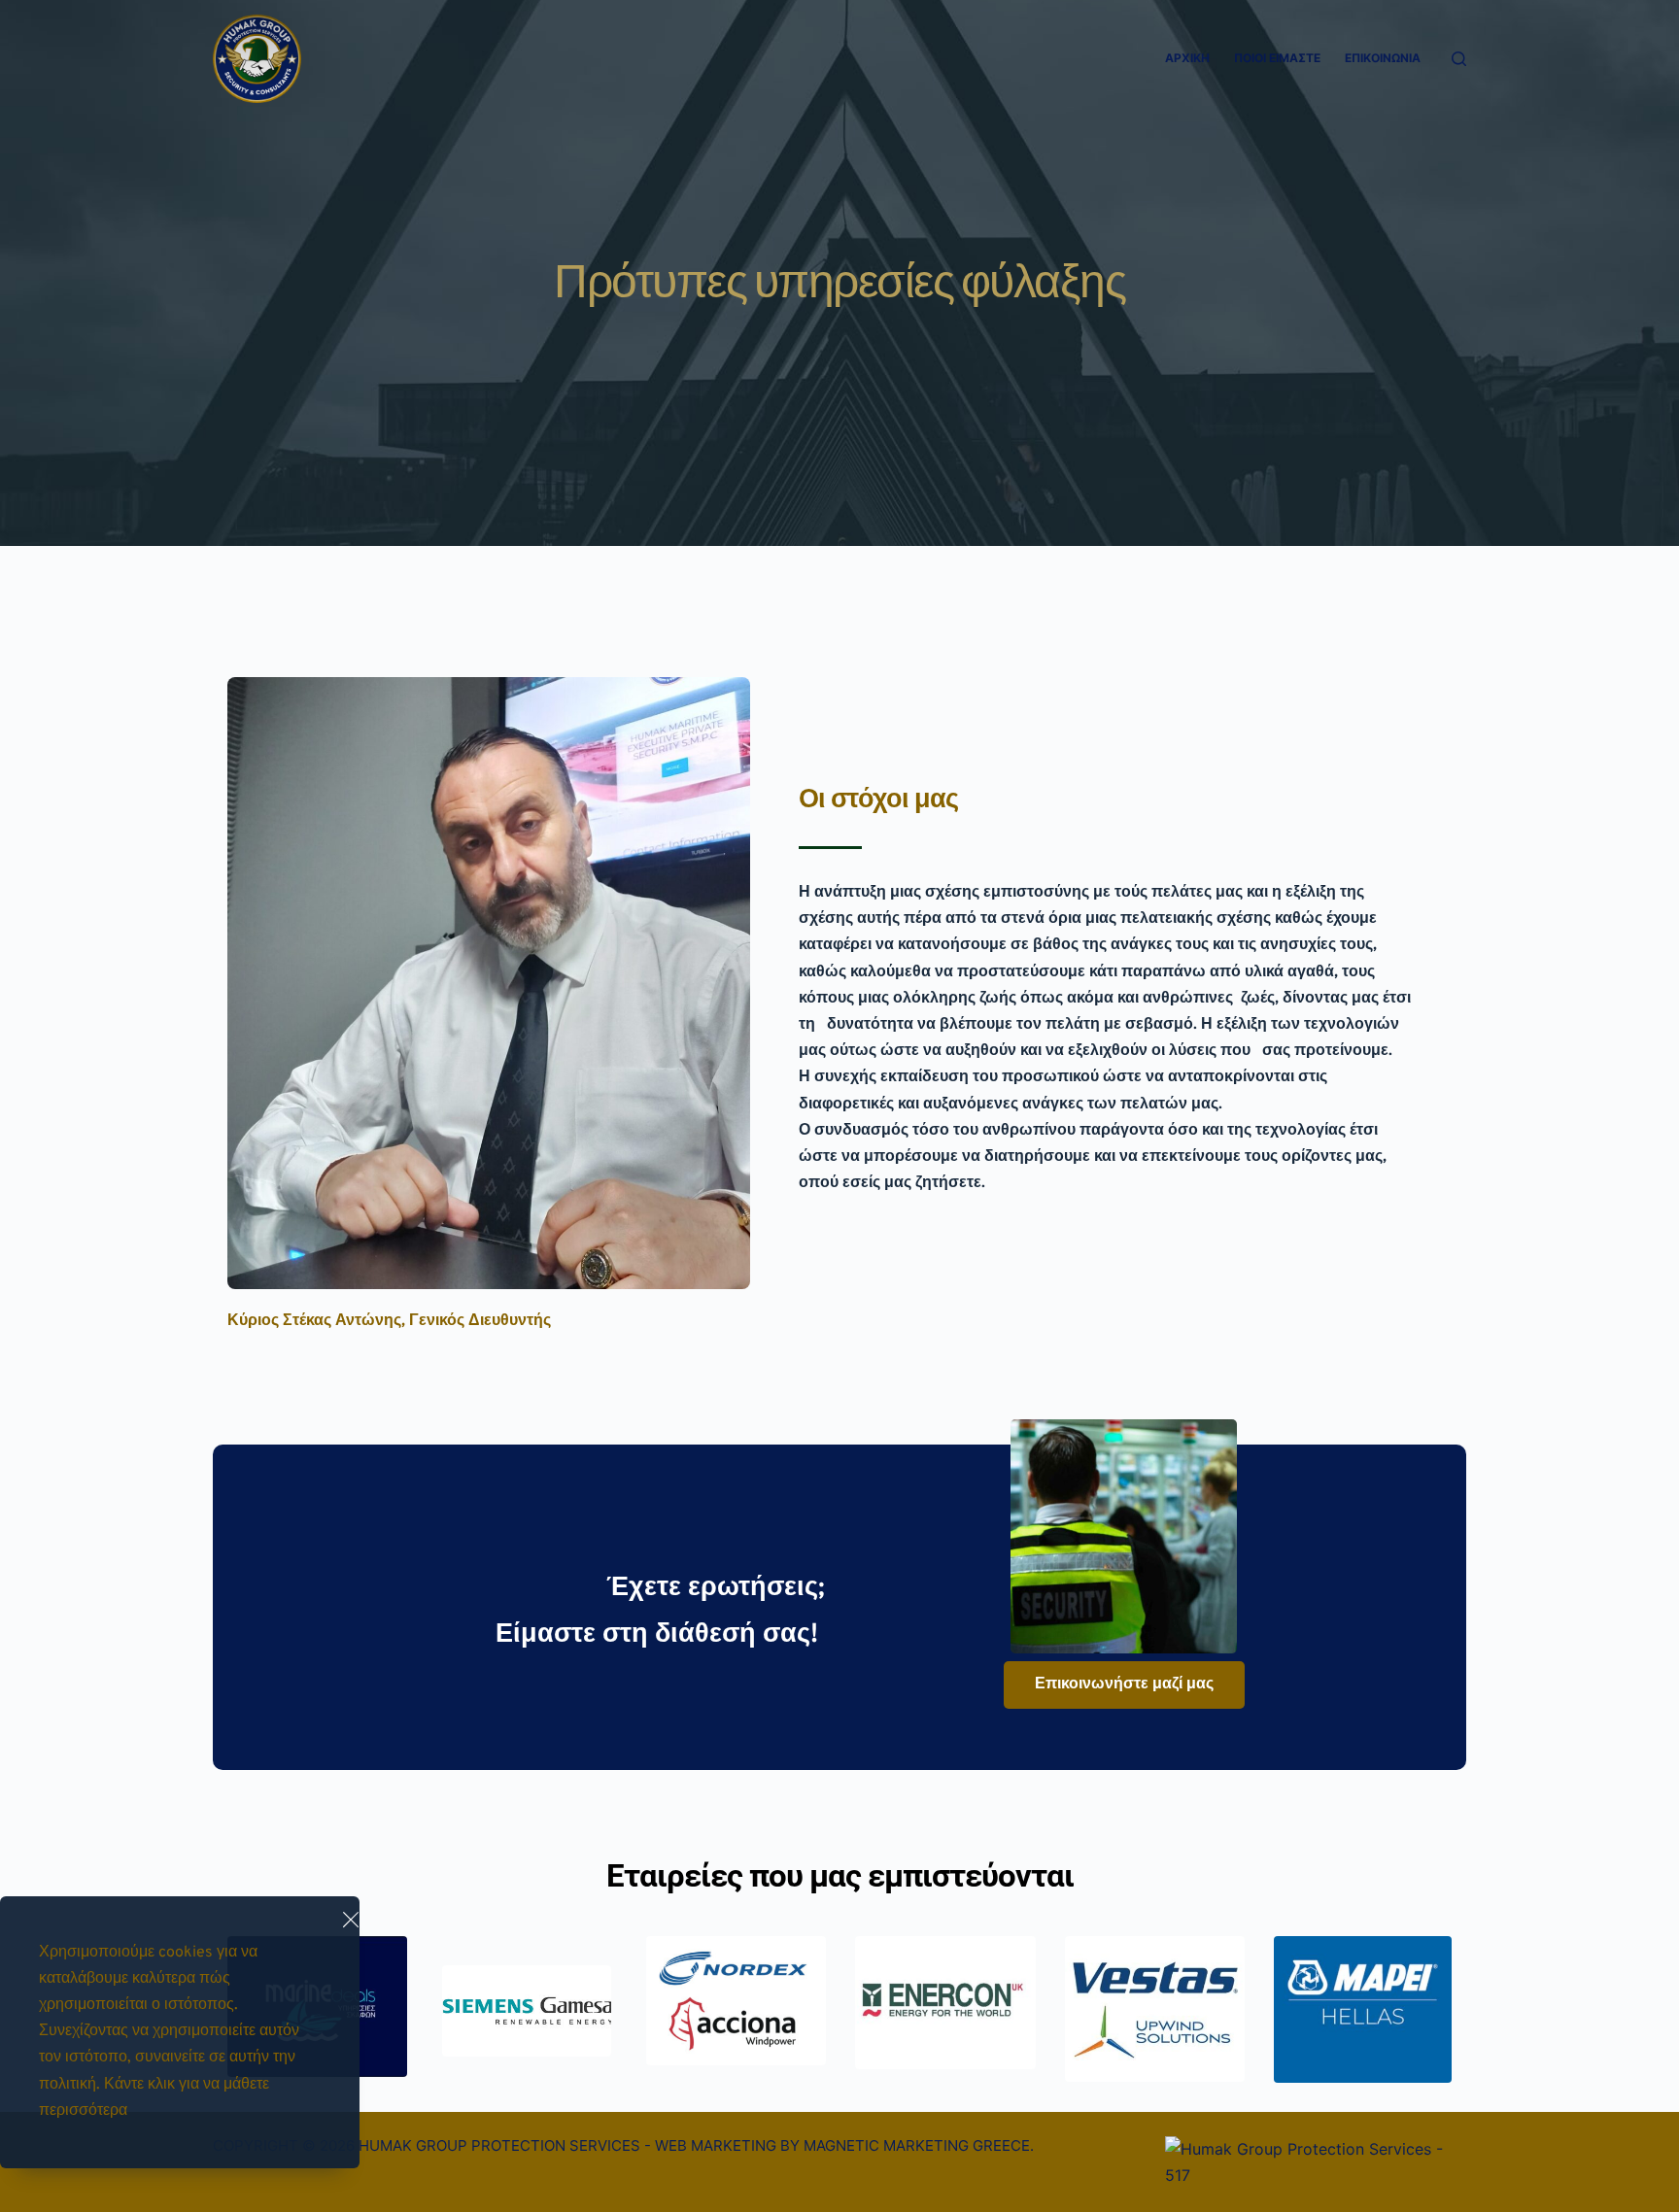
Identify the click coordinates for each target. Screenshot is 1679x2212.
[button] (351, 1920)
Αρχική (1187, 58)
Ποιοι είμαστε (1277, 58)
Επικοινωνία (1383, 58)
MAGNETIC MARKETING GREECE (917, 2145)
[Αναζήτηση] (1459, 59)
